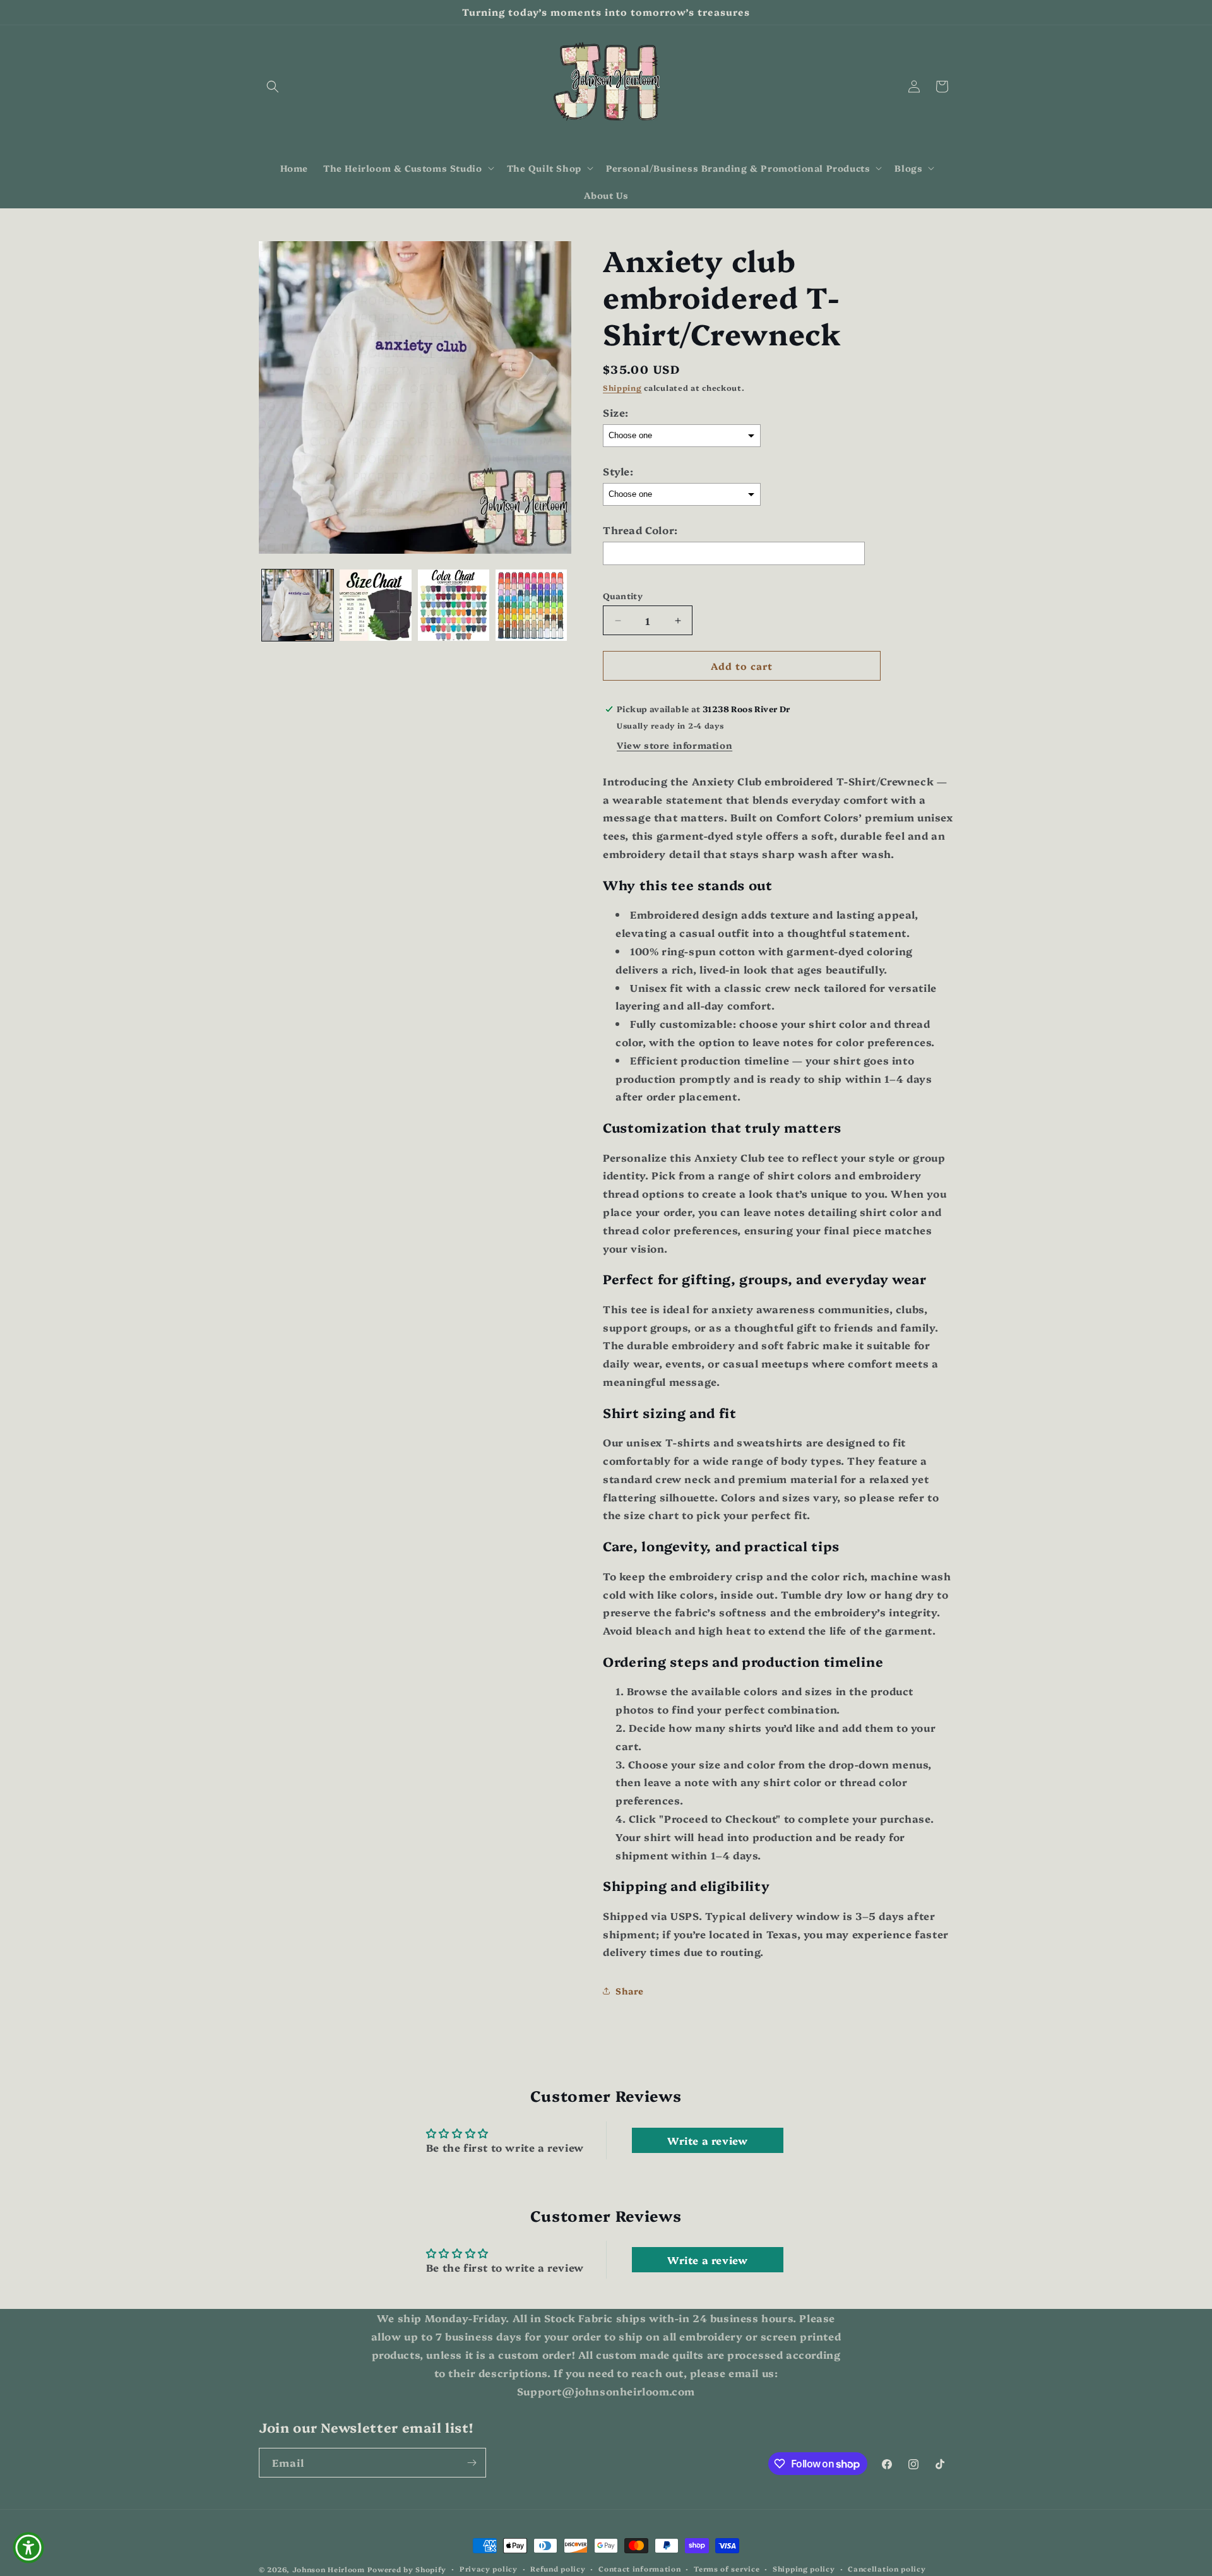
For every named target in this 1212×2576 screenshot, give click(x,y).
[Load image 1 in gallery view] (298, 605)
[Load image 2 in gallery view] (375, 605)
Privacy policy (489, 2569)
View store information (674, 745)
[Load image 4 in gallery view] (531, 605)
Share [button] (630, 1991)
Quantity (623, 595)
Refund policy (558, 2569)
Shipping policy (804, 2569)
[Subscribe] (472, 2463)
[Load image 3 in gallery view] (454, 605)
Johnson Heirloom (329, 2569)
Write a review (707, 2140)
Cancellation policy (887, 2569)
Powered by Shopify (407, 2569)
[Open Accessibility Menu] (28, 2548)
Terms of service (727, 2569)
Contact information (639, 2569)
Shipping (622, 387)
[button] (273, 86)
